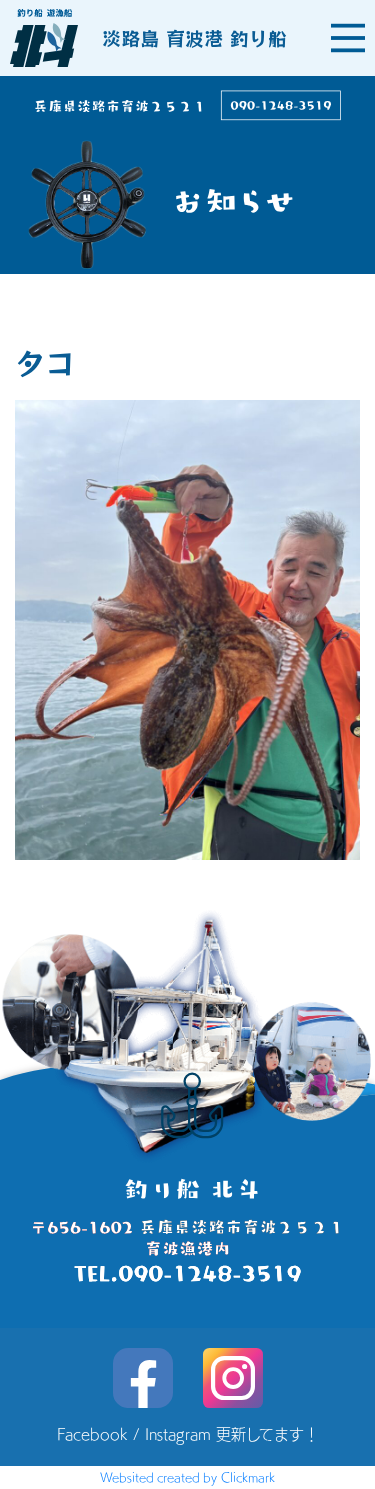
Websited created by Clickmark (187, 1477)
